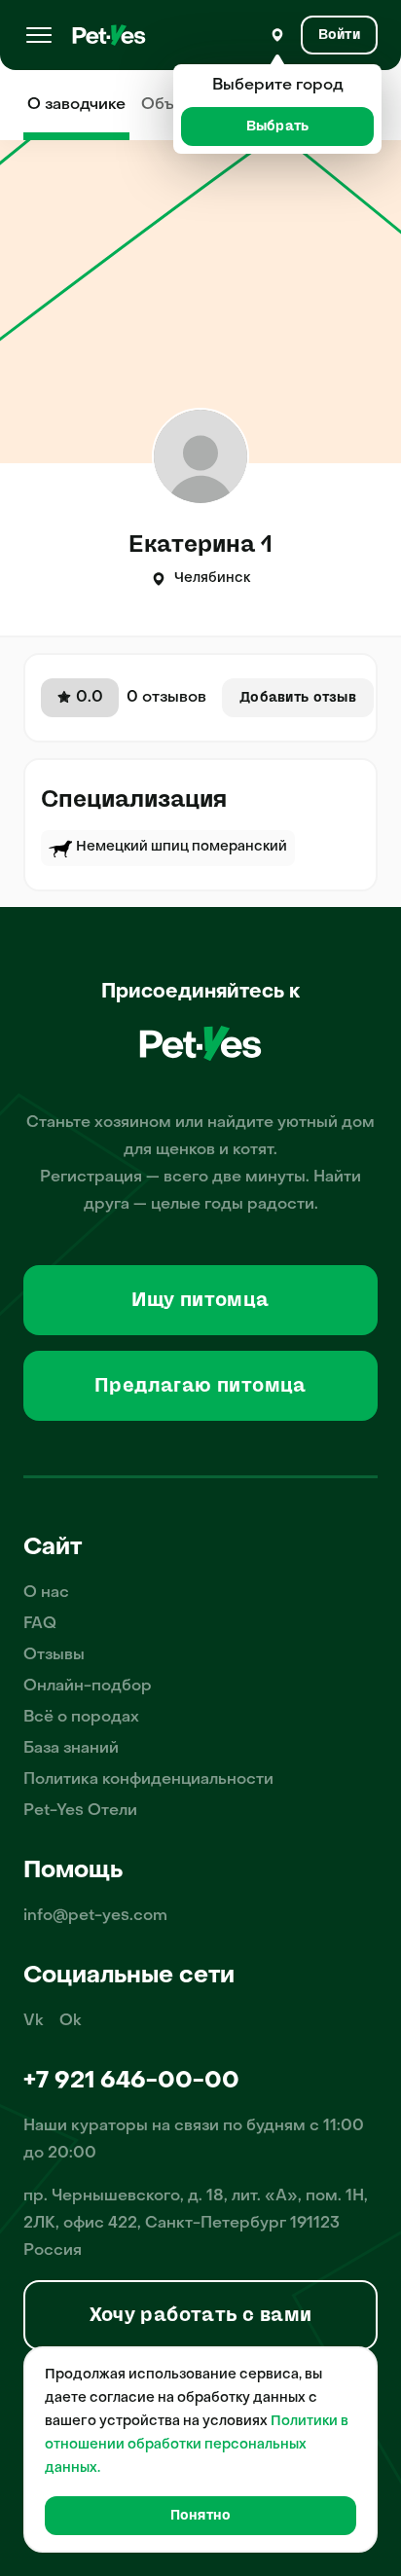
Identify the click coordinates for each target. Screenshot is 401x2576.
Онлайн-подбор (88, 1687)
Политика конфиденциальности (148, 1780)
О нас (46, 1593)
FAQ (40, 1624)
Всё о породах (81, 1718)
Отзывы (54, 1655)
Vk (34, 2021)
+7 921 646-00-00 (131, 2082)
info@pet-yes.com (95, 1916)
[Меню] (39, 35)
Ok (71, 2021)
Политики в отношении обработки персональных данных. (197, 2445)
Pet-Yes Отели (80, 1811)
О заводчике (76, 105)
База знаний (71, 1749)
